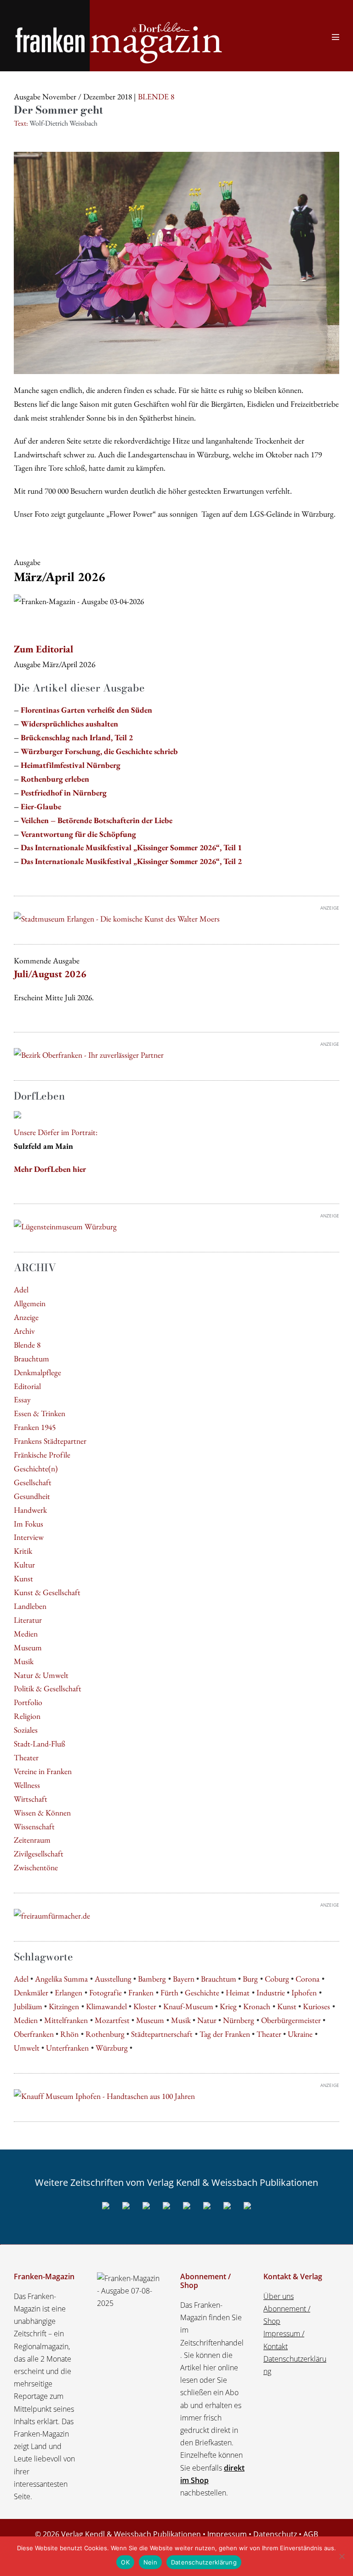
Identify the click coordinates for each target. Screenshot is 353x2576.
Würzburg (112, 2048)
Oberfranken (34, 2034)
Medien (26, 1634)
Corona (307, 1979)
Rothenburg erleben (55, 779)
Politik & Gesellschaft (48, 1688)
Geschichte (202, 1992)
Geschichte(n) (36, 1468)
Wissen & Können (42, 1812)
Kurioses (316, 2006)
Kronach (257, 2006)
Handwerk (30, 1510)
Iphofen (304, 1992)
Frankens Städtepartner (50, 1441)
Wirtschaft (31, 1799)
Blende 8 (27, 1345)
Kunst (23, 1578)
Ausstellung (113, 1979)
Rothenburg (105, 2034)
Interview (29, 1537)
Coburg (277, 1979)
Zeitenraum (32, 1840)
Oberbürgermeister (291, 2020)
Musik (24, 1661)
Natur (207, 2020)
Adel (21, 1289)
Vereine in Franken (43, 1771)
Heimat (238, 1992)
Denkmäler (31, 1992)
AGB (311, 2534)
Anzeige (26, 1317)
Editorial (27, 1386)
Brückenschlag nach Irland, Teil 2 (77, 737)
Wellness (27, 1785)
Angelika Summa (61, 1979)
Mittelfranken (66, 2020)
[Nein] (342, 2556)
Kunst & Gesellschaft (47, 1592)
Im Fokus (28, 1524)
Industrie (271, 1992)
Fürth (169, 1992)
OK (125, 2562)
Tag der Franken (225, 2034)
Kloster (145, 2006)
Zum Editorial (43, 649)
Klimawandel (106, 2006)
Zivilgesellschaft (39, 1853)
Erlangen (68, 1992)
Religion (27, 1716)
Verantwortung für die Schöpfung (78, 834)
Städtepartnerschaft (162, 2034)
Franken (141, 1992)
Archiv (24, 1331)
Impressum (227, 2534)
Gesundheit (32, 1496)
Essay (22, 1399)
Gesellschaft (33, 1482)
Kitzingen (64, 2006)
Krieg (228, 2006)
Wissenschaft (34, 1826)
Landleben (30, 1606)
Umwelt (27, 2048)
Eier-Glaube (41, 806)
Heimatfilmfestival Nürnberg (71, 765)
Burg (250, 1979)
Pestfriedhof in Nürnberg (64, 792)
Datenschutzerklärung (204, 2562)
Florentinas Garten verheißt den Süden (86, 710)
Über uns (279, 2296)
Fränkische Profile (42, 1455)
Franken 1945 (35, 1427)
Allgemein (30, 1303)
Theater (26, 1757)
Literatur (28, 1620)
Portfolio (28, 1702)
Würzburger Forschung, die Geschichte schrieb (99, 751)
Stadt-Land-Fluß (40, 1743)
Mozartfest (112, 2020)
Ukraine (300, 2034)
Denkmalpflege (37, 1372)
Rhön (69, 2034)
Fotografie (105, 1992)
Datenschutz (275, 2534)
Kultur (24, 1565)
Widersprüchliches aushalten (69, 723)
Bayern (184, 1979)
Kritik (23, 1551)
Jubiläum (28, 2006)
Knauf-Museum (188, 2006)
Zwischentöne (36, 1867)
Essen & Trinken (40, 1413)
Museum (28, 1647)
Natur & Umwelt (41, 1675)
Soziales (26, 1730)
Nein (150, 2562)
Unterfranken (67, 2048)
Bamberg (152, 1979)
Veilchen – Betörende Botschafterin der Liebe (97, 820)
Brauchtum (31, 1358)
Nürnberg (239, 2020)
